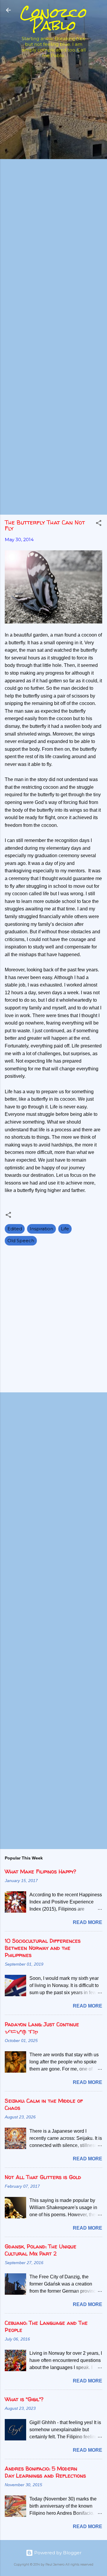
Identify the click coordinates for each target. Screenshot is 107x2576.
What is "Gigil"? (24, 2399)
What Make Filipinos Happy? (40, 1871)
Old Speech (21, 1241)
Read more (88, 1922)
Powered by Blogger (57, 2553)
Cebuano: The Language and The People (46, 2326)
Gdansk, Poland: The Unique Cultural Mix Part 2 (41, 2250)
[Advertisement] (53, 116)
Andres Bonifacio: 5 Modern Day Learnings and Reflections (45, 2472)
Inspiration (41, 1229)
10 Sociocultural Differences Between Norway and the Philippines (43, 1948)
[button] (99, 524)
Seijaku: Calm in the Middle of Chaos (44, 2104)
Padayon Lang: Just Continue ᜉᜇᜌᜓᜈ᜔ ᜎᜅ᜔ (42, 2028)
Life (65, 1229)
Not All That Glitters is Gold (43, 2177)
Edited (15, 1229)
